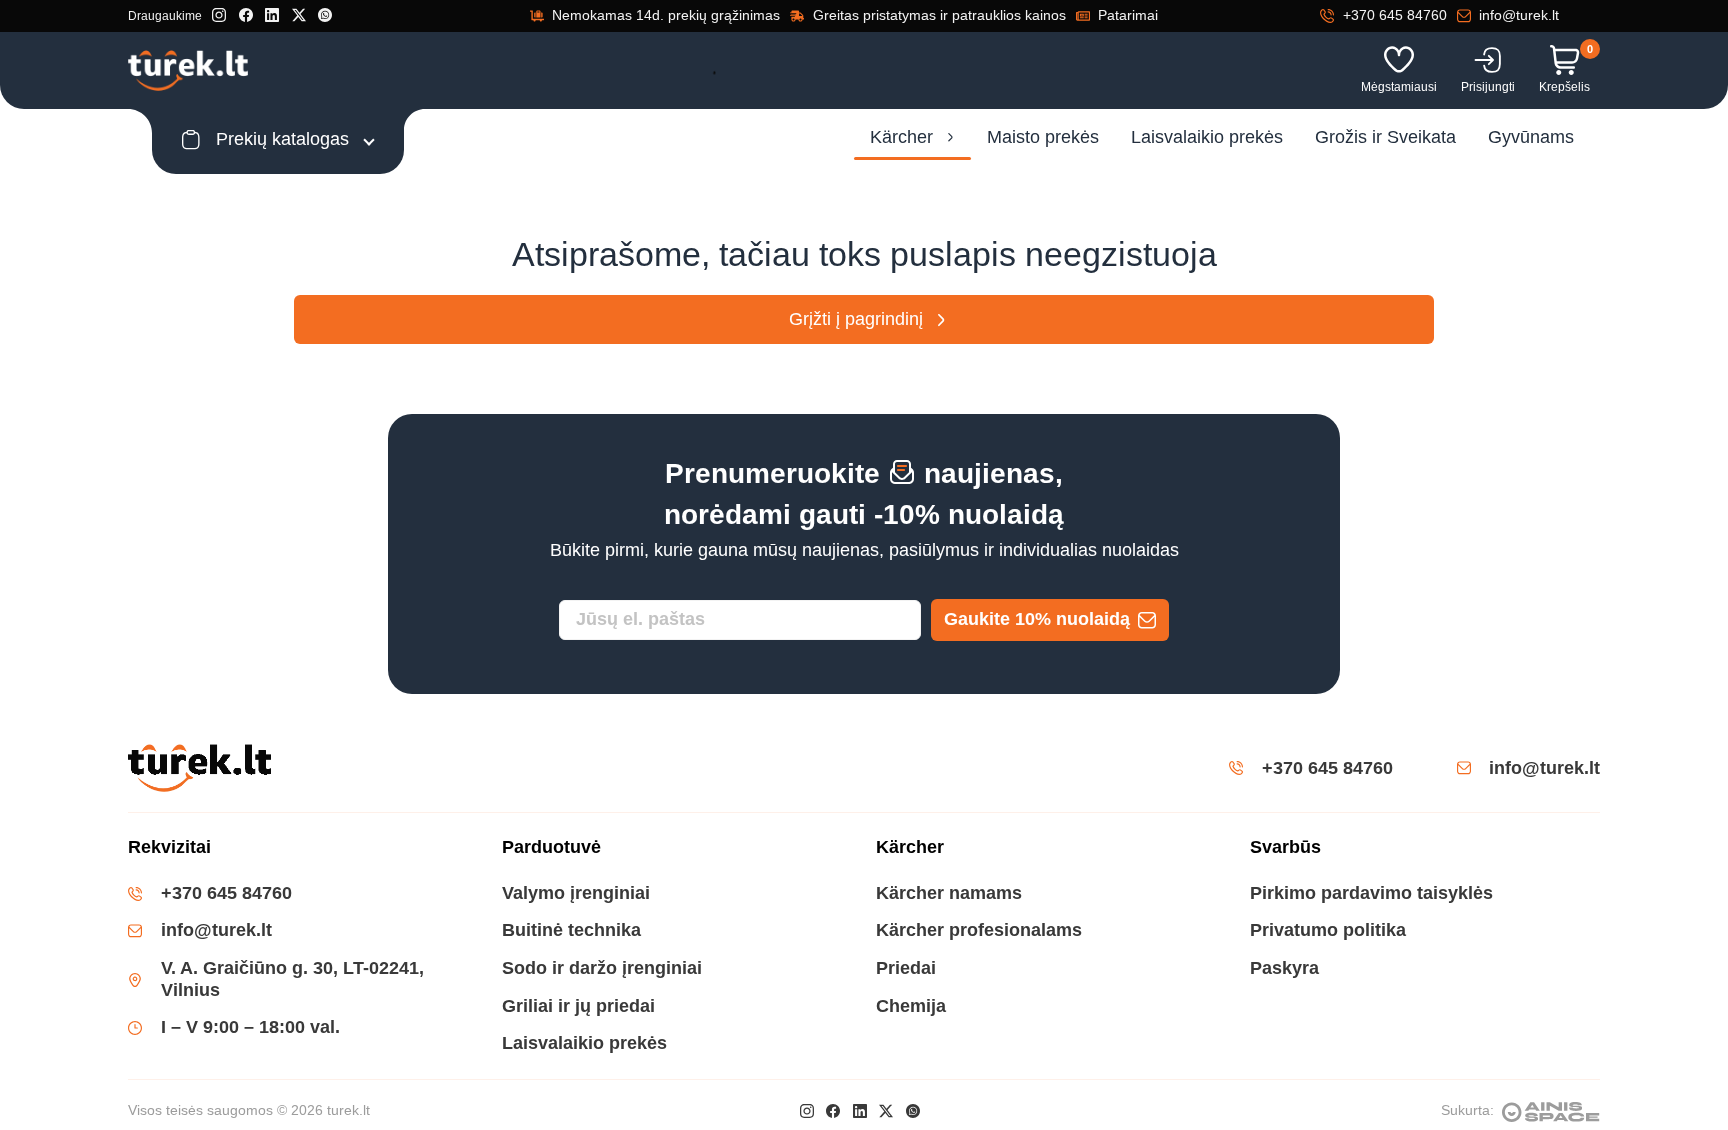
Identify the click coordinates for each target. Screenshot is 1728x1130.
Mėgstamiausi (1399, 87)
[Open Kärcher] (950, 137)
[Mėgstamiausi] (1399, 60)
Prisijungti (1488, 87)
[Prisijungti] (1488, 60)
